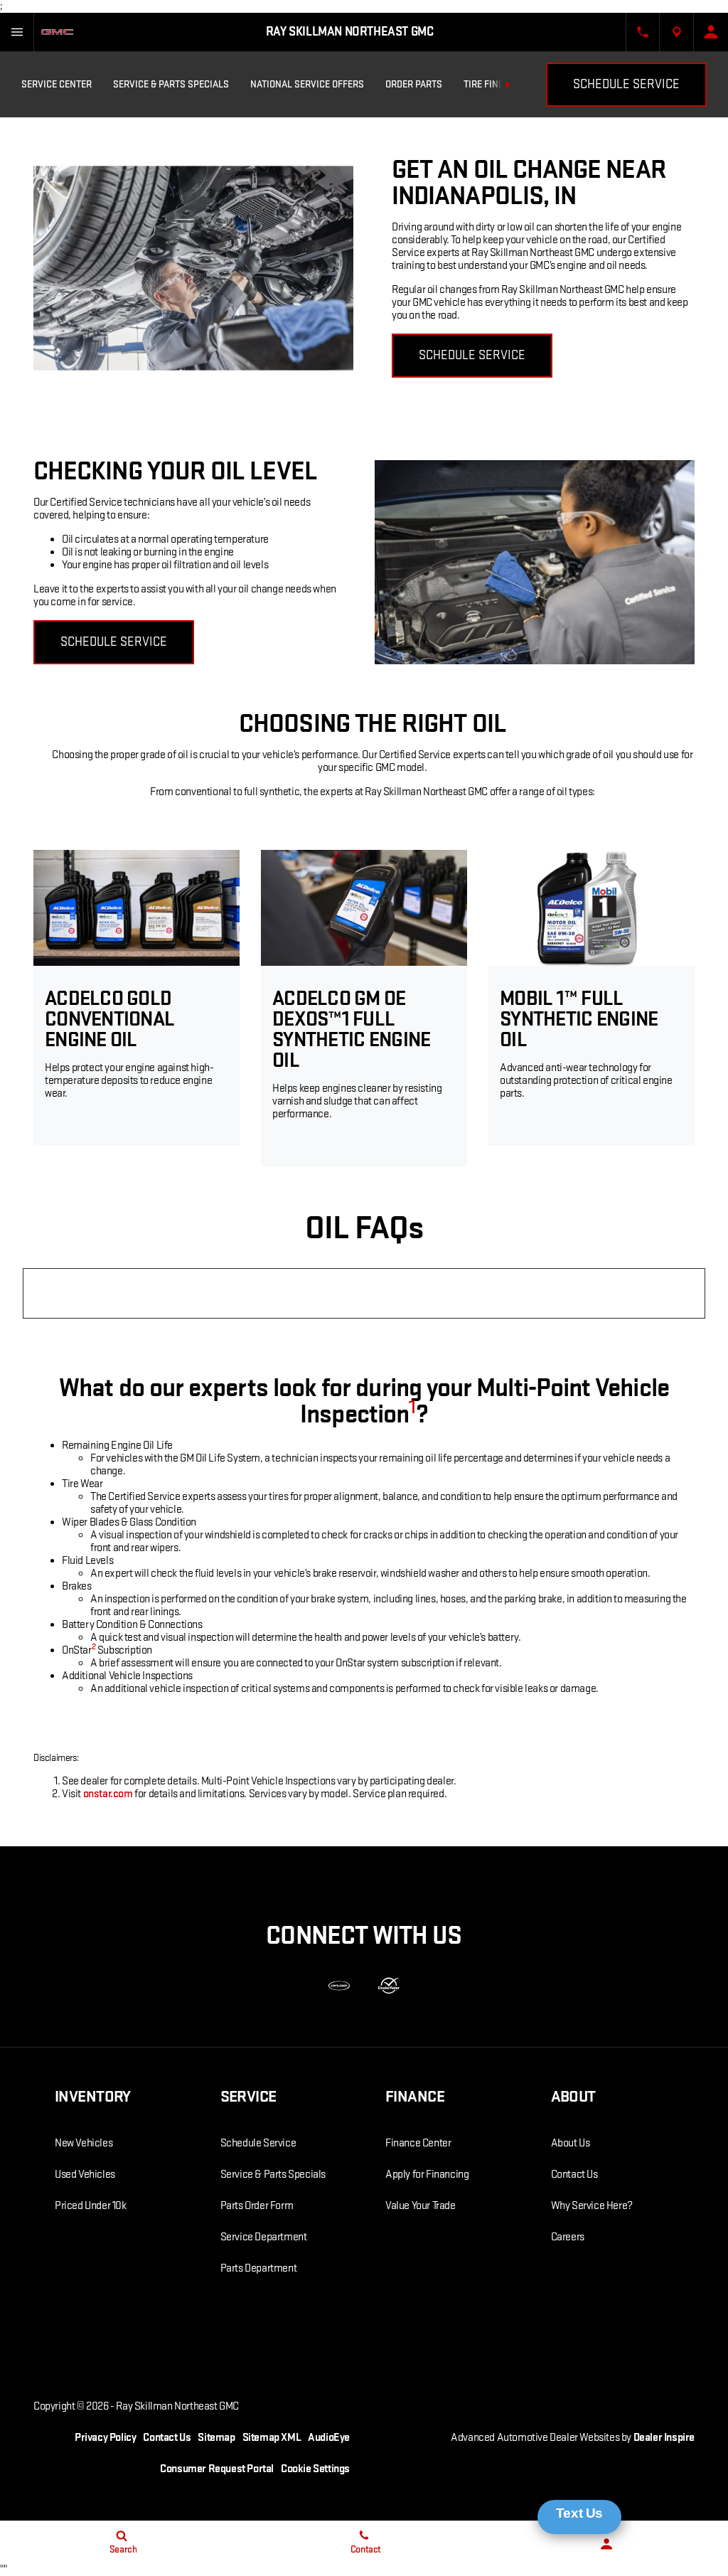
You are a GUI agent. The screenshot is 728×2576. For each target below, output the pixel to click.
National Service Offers (307, 84)
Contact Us (574, 2175)
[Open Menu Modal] (17, 32)
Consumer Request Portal (217, 2469)
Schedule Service (626, 84)
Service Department (264, 2237)
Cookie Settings (315, 2469)
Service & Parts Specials (171, 84)
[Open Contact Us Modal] (643, 32)
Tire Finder (489, 84)
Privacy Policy (105, 2438)
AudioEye (329, 2438)
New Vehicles (84, 2143)
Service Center (57, 84)
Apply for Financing (427, 2175)
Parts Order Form (257, 2206)
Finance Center (418, 2143)
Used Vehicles (85, 2175)
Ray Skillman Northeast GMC (177, 2406)
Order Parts (414, 84)
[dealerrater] (389, 1986)
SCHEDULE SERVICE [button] (472, 355)
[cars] (339, 1986)
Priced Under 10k (91, 2206)
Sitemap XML (272, 2438)
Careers (568, 2237)
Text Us (579, 2513)
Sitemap (216, 2438)
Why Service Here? (592, 2206)
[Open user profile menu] (711, 32)
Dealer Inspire (664, 2438)
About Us (571, 2143)
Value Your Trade (421, 2206)
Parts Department (259, 2268)
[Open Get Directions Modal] (677, 32)
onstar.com (108, 1794)
